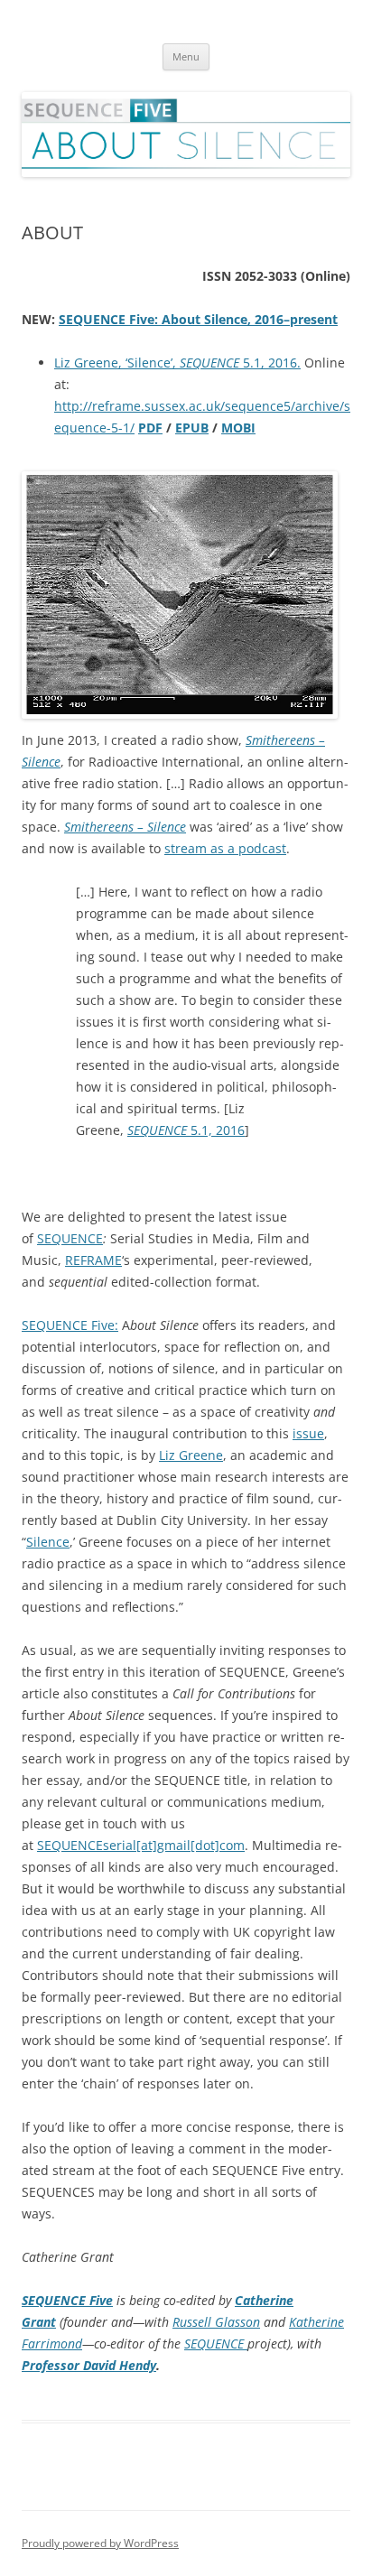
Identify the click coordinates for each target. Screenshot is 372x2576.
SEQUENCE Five (67, 2300)
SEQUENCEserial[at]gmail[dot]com (141, 1845)
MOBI (238, 428)
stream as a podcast (225, 848)
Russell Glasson (216, 2322)
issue (308, 1433)
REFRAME (93, 1260)
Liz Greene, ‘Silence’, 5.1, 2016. (177, 363)
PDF (150, 428)
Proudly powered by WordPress (100, 2543)
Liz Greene (191, 1455)
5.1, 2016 (186, 1130)
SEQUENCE (70, 1238)
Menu (186, 56)
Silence (48, 1542)
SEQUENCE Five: (70, 1325)
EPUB (192, 428)
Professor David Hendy (89, 2365)
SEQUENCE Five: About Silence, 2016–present (198, 319)
